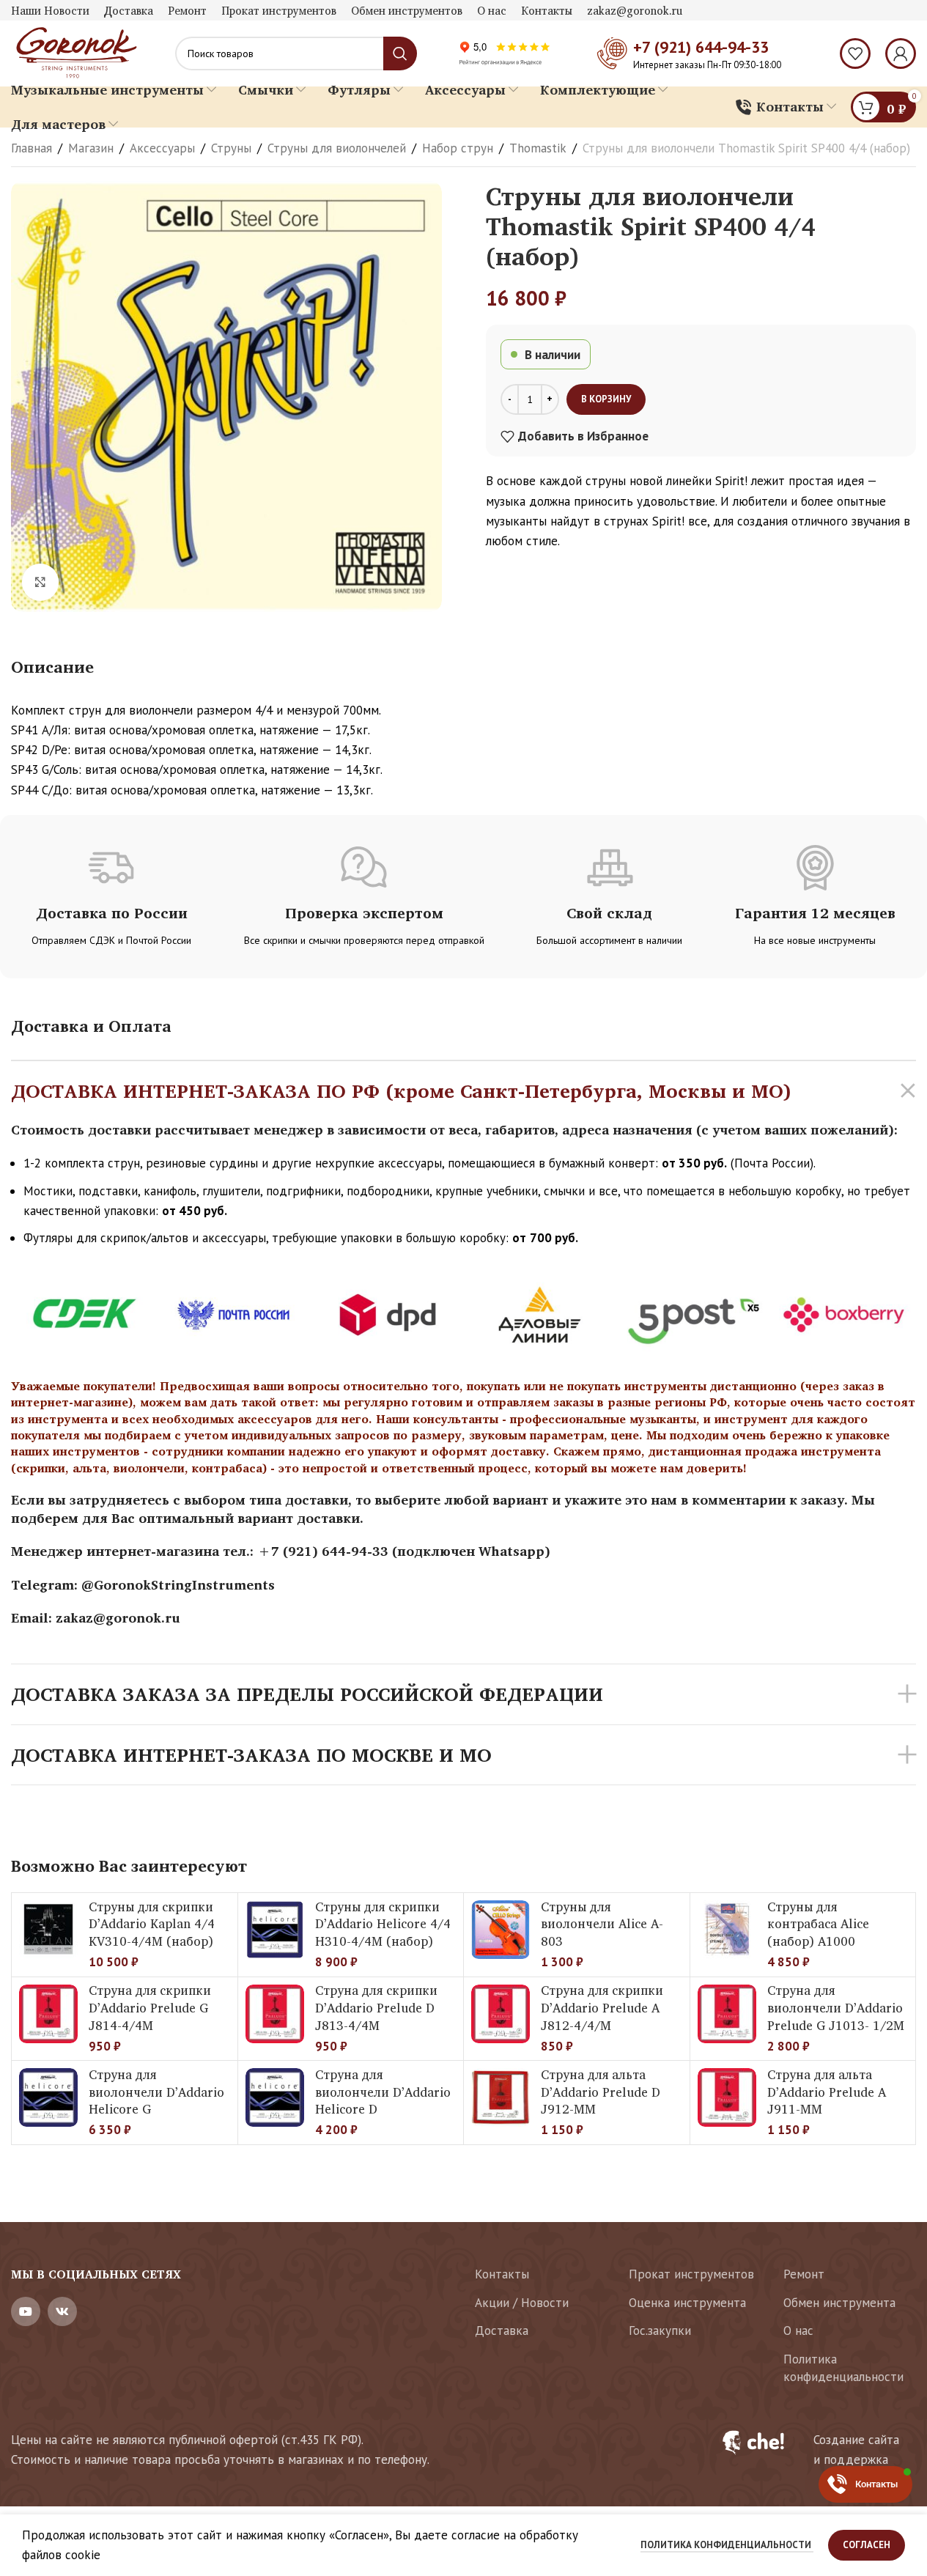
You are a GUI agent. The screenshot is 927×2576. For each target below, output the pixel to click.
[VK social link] (62, 2311)
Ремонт (804, 2274)
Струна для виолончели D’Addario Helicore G (156, 2092)
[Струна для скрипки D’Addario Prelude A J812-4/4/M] (501, 2014)
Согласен (867, 2545)
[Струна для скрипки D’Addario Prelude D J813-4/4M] (275, 2014)
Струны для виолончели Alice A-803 (602, 1924)
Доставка (502, 2330)
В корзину (606, 399)
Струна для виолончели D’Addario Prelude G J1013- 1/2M (836, 2008)
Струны (231, 148)
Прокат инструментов (691, 2274)
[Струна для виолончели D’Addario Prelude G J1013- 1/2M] (727, 2014)
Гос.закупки (660, 2330)
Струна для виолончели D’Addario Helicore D (383, 2092)
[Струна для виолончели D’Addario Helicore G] (48, 2097)
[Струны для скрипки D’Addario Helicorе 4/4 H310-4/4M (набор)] (275, 1930)
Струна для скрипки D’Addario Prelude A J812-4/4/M (602, 2008)
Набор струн (458, 148)
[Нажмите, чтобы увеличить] (40, 582)
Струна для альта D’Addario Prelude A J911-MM (827, 2092)
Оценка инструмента (687, 2303)
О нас (798, 2330)
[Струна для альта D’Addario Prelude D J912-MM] (501, 2097)
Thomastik (538, 148)
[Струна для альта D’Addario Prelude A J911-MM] (727, 2097)
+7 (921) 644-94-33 (701, 47)
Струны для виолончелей (337, 148)
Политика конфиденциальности (843, 2368)
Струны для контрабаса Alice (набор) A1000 (818, 1924)
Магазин (91, 148)
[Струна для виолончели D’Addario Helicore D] (275, 2097)
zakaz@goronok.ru (118, 1617)
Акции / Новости (522, 2303)
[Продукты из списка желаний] (855, 53)
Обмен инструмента (839, 2303)
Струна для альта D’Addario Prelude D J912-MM (601, 2092)
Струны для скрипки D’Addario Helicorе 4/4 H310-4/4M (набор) (383, 1924)
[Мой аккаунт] (901, 53)
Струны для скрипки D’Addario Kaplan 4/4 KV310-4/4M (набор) (152, 1924)
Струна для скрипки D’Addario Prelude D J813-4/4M (376, 2008)
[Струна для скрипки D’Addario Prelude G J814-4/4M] (48, 2014)
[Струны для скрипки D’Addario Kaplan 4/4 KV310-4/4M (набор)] (48, 1930)
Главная (32, 148)
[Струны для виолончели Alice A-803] (501, 1930)
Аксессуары (162, 148)
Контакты (502, 2274)
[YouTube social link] (26, 2311)
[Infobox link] (810, 2450)
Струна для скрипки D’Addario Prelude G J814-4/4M (150, 2008)
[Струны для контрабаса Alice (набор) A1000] (727, 1930)
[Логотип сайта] (75, 52)
